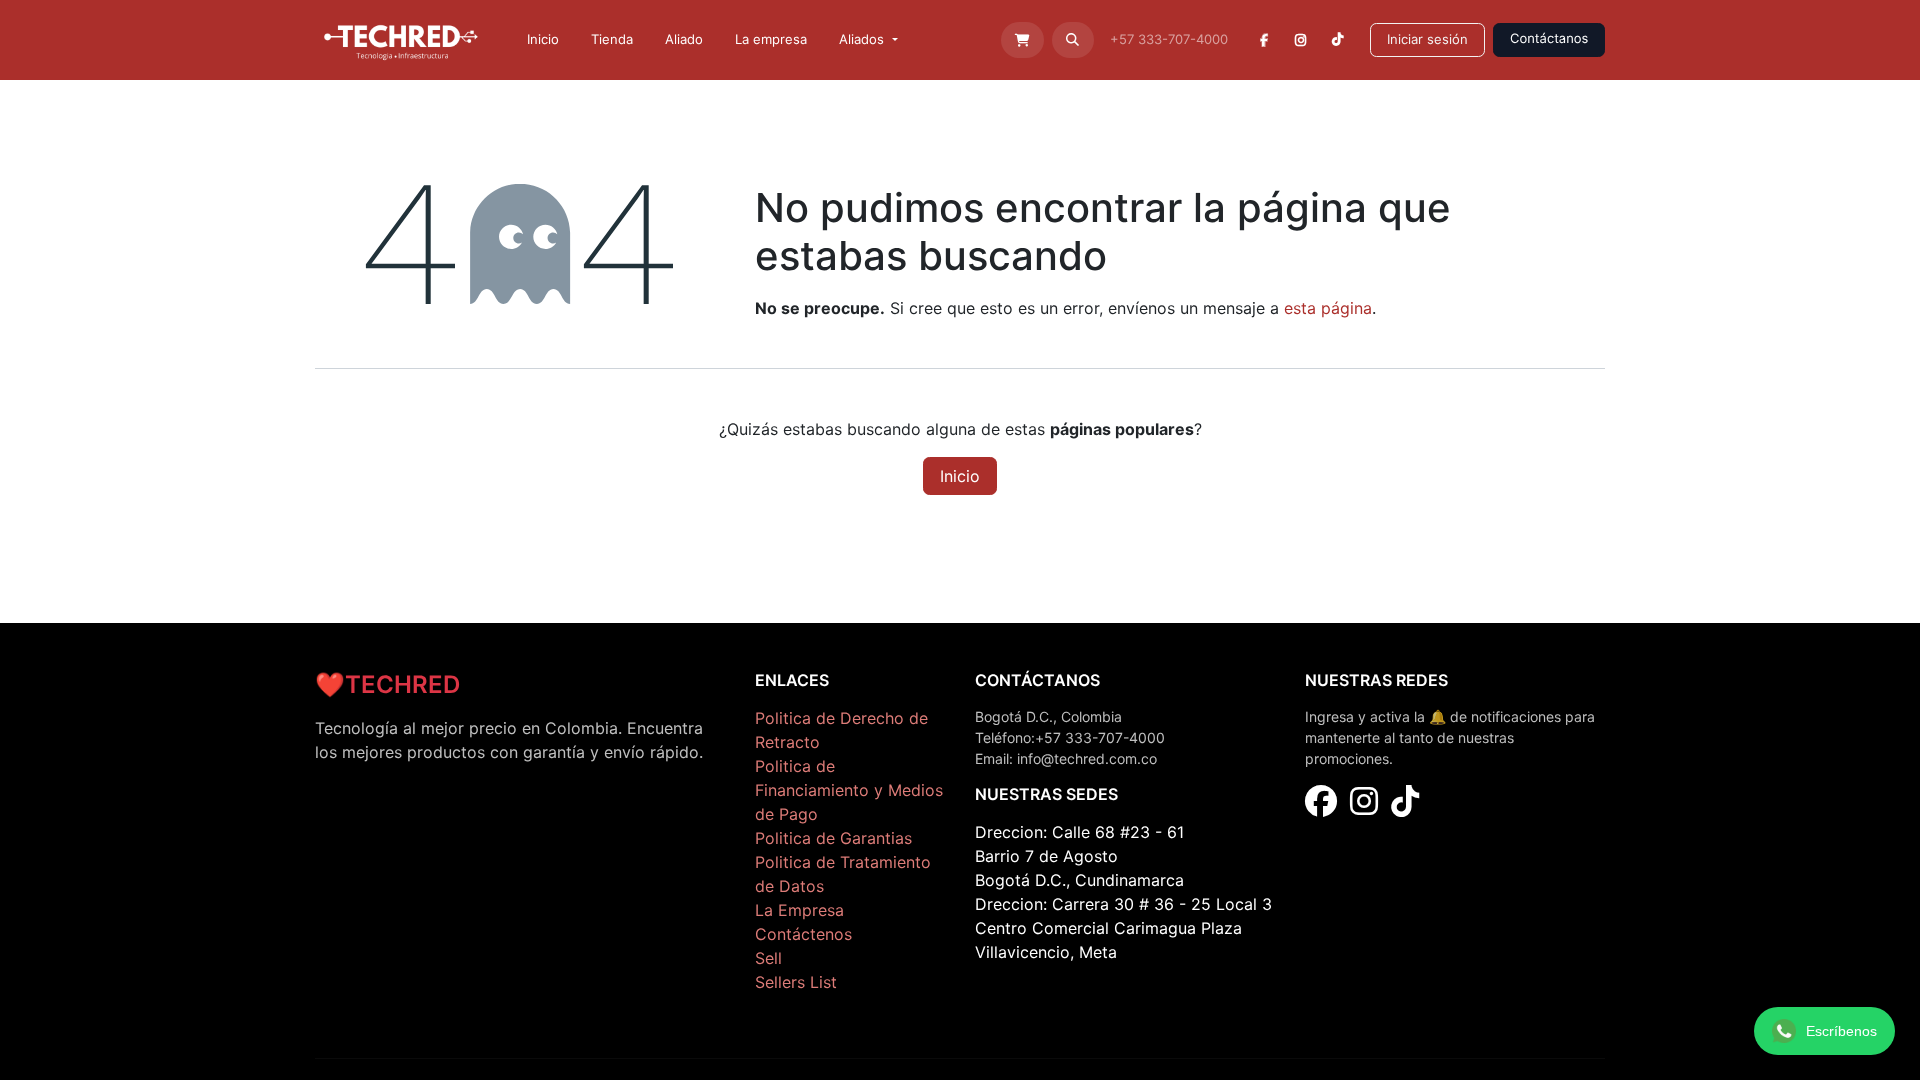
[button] (1073, 40)
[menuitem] (543, 40)
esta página (1328, 308)
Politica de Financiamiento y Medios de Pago (849, 790)
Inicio (960, 476)
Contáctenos (803, 934)
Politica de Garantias (833, 838)
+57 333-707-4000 (1171, 39)
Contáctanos (1549, 39)
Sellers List (796, 982)
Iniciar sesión (1427, 39)
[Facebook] (1264, 40)
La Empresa (799, 910)
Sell (768, 958)
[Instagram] (1301, 40)
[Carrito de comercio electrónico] (1022, 40)
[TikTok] (1337, 40)
